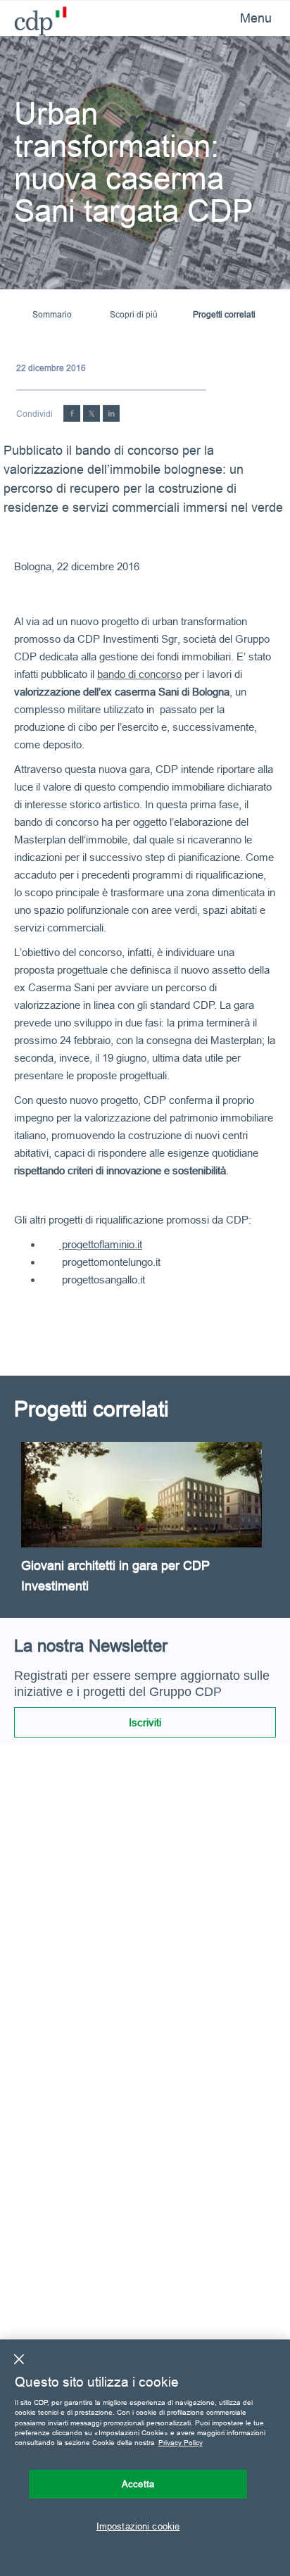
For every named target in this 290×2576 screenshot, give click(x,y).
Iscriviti (145, 1722)
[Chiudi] (19, 2359)
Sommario (52, 314)
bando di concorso (139, 674)
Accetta (138, 2484)
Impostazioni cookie (138, 2526)
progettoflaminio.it (101, 1244)
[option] (145, 1530)
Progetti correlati (224, 314)
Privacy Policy (181, 2443)
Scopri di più (134, 314)
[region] (145, 2458)
